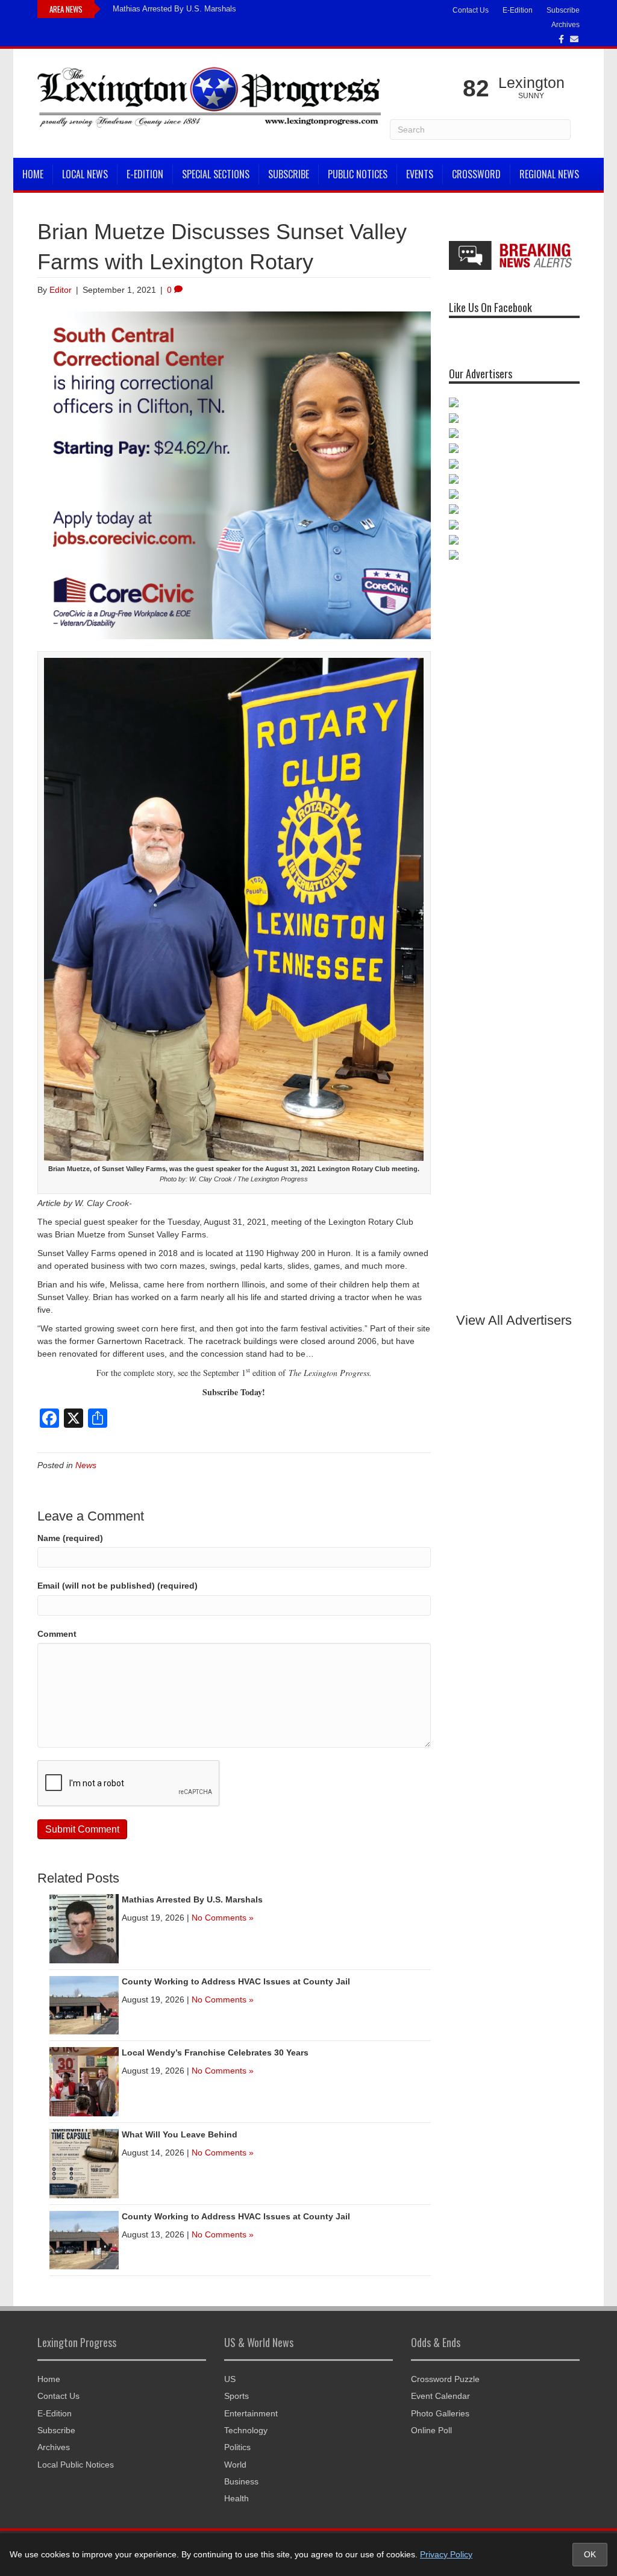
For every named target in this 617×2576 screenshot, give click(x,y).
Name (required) (70, 1538)
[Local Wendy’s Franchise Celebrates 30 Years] (84, 2081)
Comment (57, 1634)
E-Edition (518, 10)
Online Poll (431, 2430)
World (235, 2465)
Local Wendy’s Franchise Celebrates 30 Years (215, 2052)
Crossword (476, 174)
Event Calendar (440, 2396)
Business (241, 2481)
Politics (237, 2447)
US (230, 2379)
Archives (565, 25)
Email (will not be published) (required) (117, 1586)
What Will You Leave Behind (180, 2134)
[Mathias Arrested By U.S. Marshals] (84, 1928)
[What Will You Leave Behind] (84, 2163)
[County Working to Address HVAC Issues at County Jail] (84, 2004)
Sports (236, 2396)
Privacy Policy (446, 2554)
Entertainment (251, 2413)
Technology (246, 2430)
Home (33, 174)
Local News (85, 174)
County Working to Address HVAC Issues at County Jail (236, 1981)
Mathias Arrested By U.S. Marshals (174, 9)
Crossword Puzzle (445, 2379)
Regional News (549, 174)
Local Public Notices (76, 2465)
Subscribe (563, 10)
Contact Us (471, 10)
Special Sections (216, 174)
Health (236, 2498)
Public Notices (358, 174)
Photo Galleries (440, 2413)
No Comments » (223, 1918)
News (86, 1465)
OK (590, 2554)
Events (420, 174)
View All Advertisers (514, 1320)
